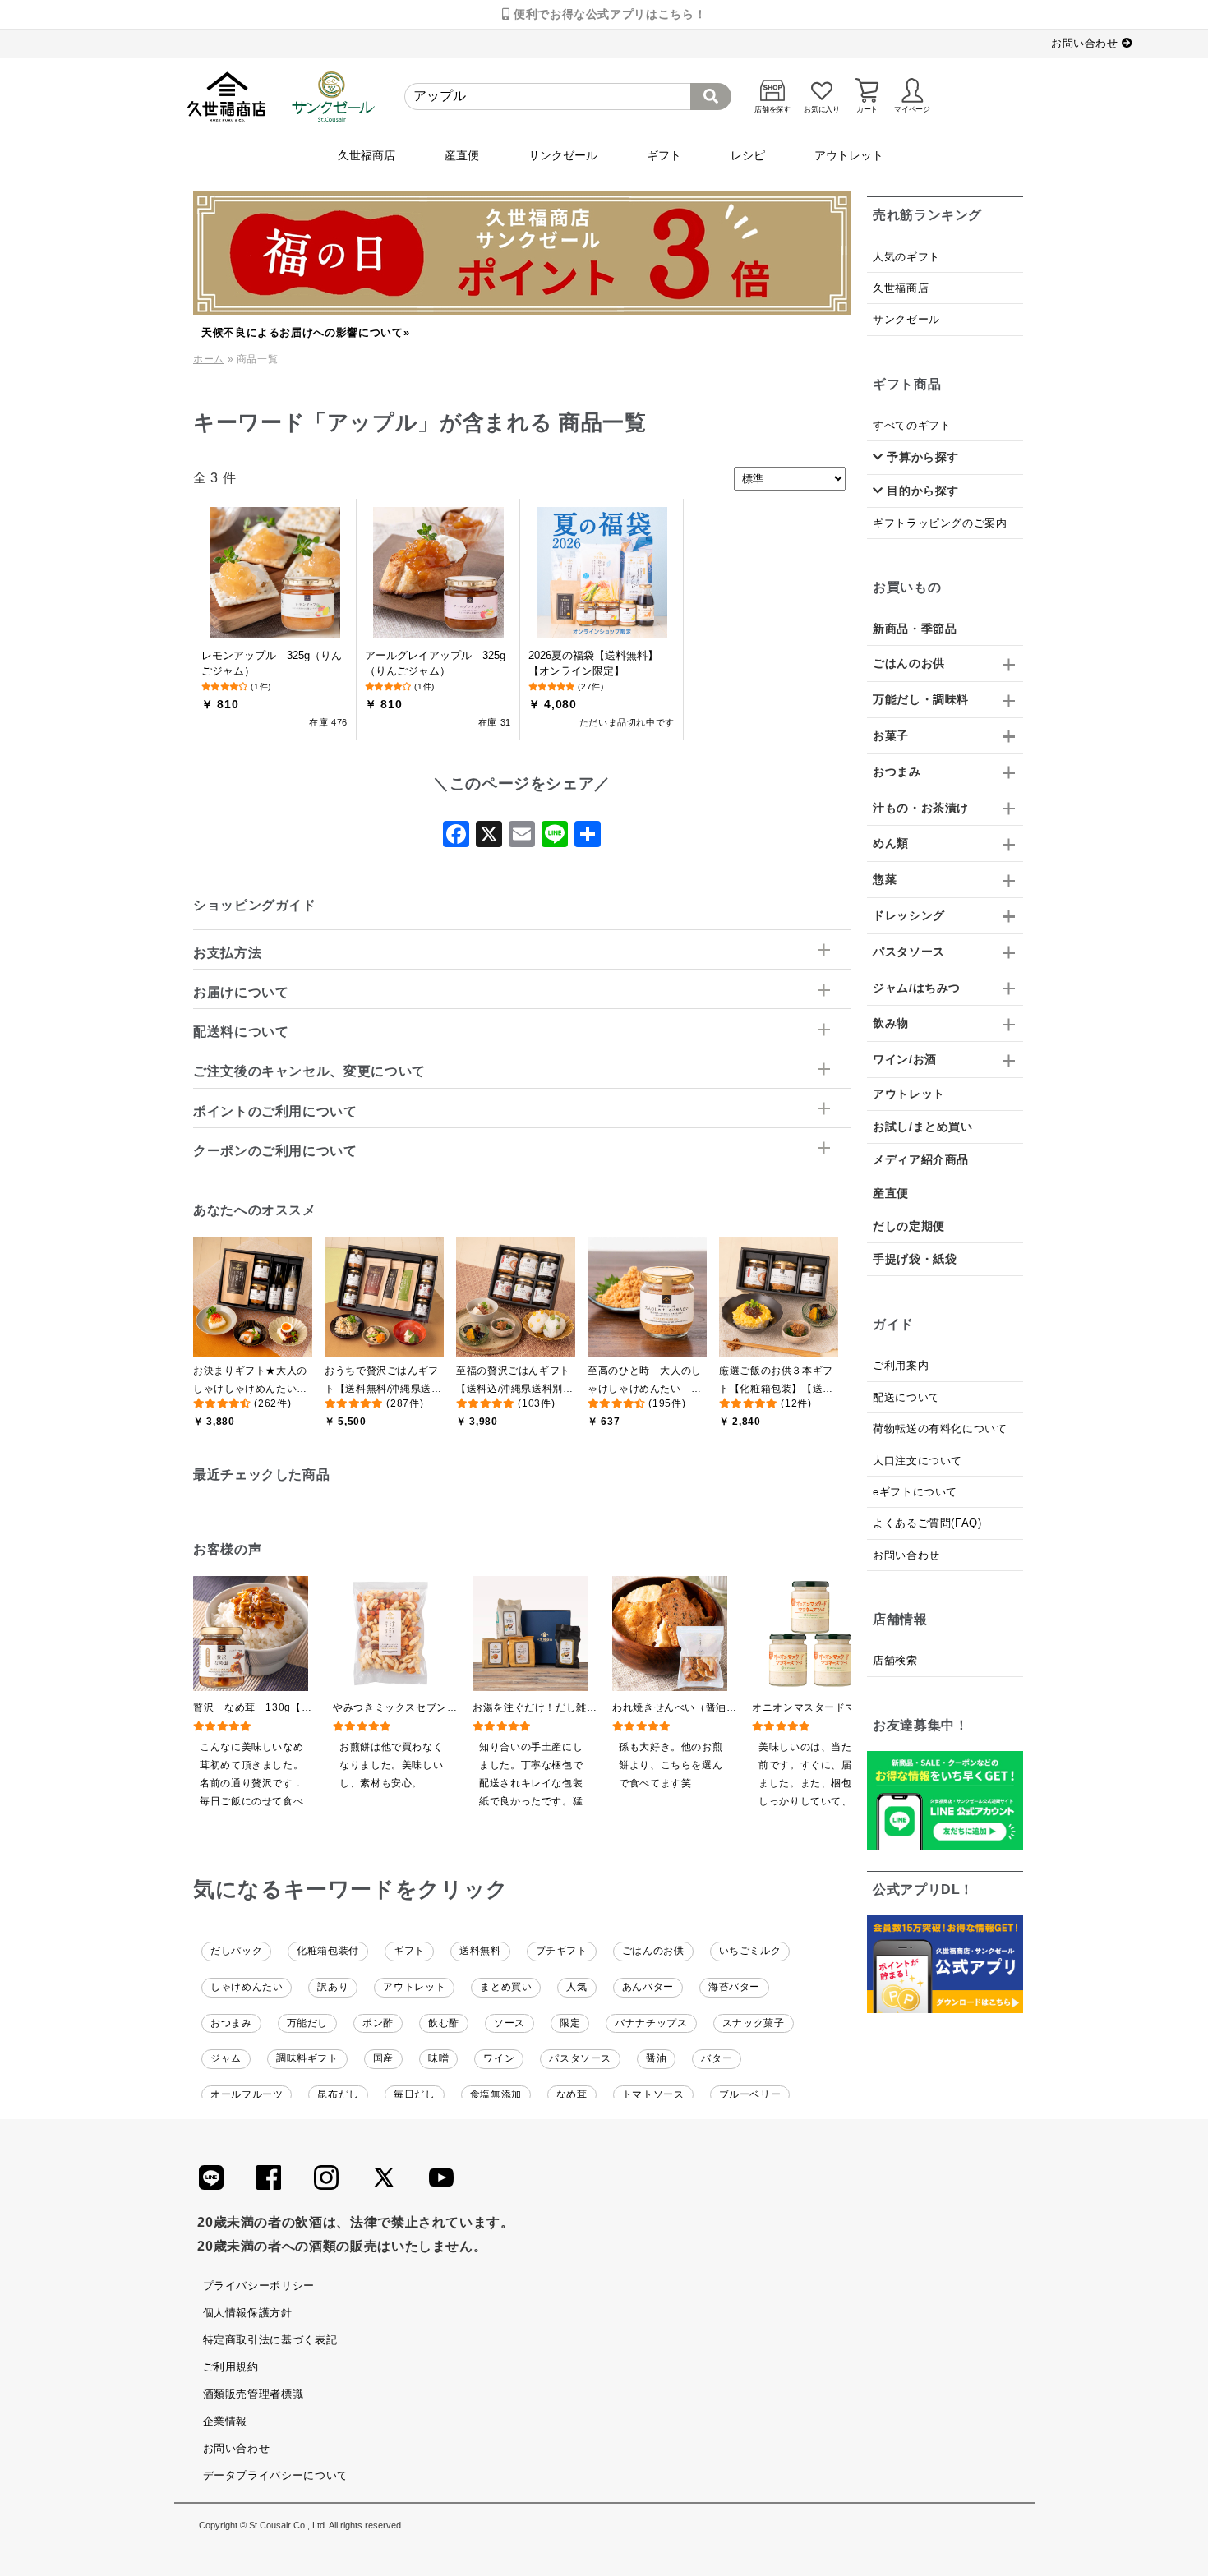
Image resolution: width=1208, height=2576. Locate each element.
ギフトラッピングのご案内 (940, 523)
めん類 (891, 843)
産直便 (462, 155)
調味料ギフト (307, 2058)
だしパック (236, 1951)
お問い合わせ (1086, 43)
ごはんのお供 (653, 1951)
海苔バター (734, 1987)
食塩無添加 (496, 2094)
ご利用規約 (231, 2367)
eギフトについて (915, 1492)
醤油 (656, 2058)
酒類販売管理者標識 (254, 2394)
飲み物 (891, 1023)
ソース (509, 2023)
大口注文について (918, 1461)
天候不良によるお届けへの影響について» (305, 332)
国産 (383, 2058)
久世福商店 (367, 155)
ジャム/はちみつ (917, 988)
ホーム (209, 359)
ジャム (226, 2058)
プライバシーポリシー (259, 2286)
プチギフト (562, 1951)
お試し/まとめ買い (923, 1127)
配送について (906, 1397)
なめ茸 (572, 2094)
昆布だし (338, 2094)
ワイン (499, 2058)
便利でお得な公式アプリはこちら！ (608, 14)
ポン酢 (378, 2023)
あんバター (648, 1987)
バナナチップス (651, 2023)
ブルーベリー (750, 2094)
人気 (576, 1987)
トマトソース (653, 2094)
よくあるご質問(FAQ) (927, 1523)
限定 (570, 2023)
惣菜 (885, 879)
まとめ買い (506, 1987)
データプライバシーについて (276, 2475)
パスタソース (580, 2058)
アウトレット (849, 155)
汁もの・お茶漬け (921, 808)
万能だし (308, 2023)
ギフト (664, 155)
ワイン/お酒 (905, 1059)
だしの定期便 (909, 1226)
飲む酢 (444, 2023)
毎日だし (415, 2094)
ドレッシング (909, 915)
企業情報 (226, 2421)
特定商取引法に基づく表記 (270, 2340)
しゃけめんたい (247, 1987)
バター (717, 2058)
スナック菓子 (754, 2023)
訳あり (333, 1987)
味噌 (438, 2058)
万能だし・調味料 (921, 699)
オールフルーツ (247, 2094)
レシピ (748, 155)
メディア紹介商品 (921, 1159)
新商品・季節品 (915, 629)
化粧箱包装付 (328, 1951)
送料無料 (480, 1951)
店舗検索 (895, 1660)
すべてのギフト (912, 425)
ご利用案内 (901, 1365)
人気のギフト (906, 257)
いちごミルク (750, 1951)
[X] (489, 839)
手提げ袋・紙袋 (915, 1259)
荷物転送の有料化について (940, 1429)
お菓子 (891, 735)
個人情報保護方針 (248, 2313)
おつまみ (231, 2023)
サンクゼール (563, 155)
